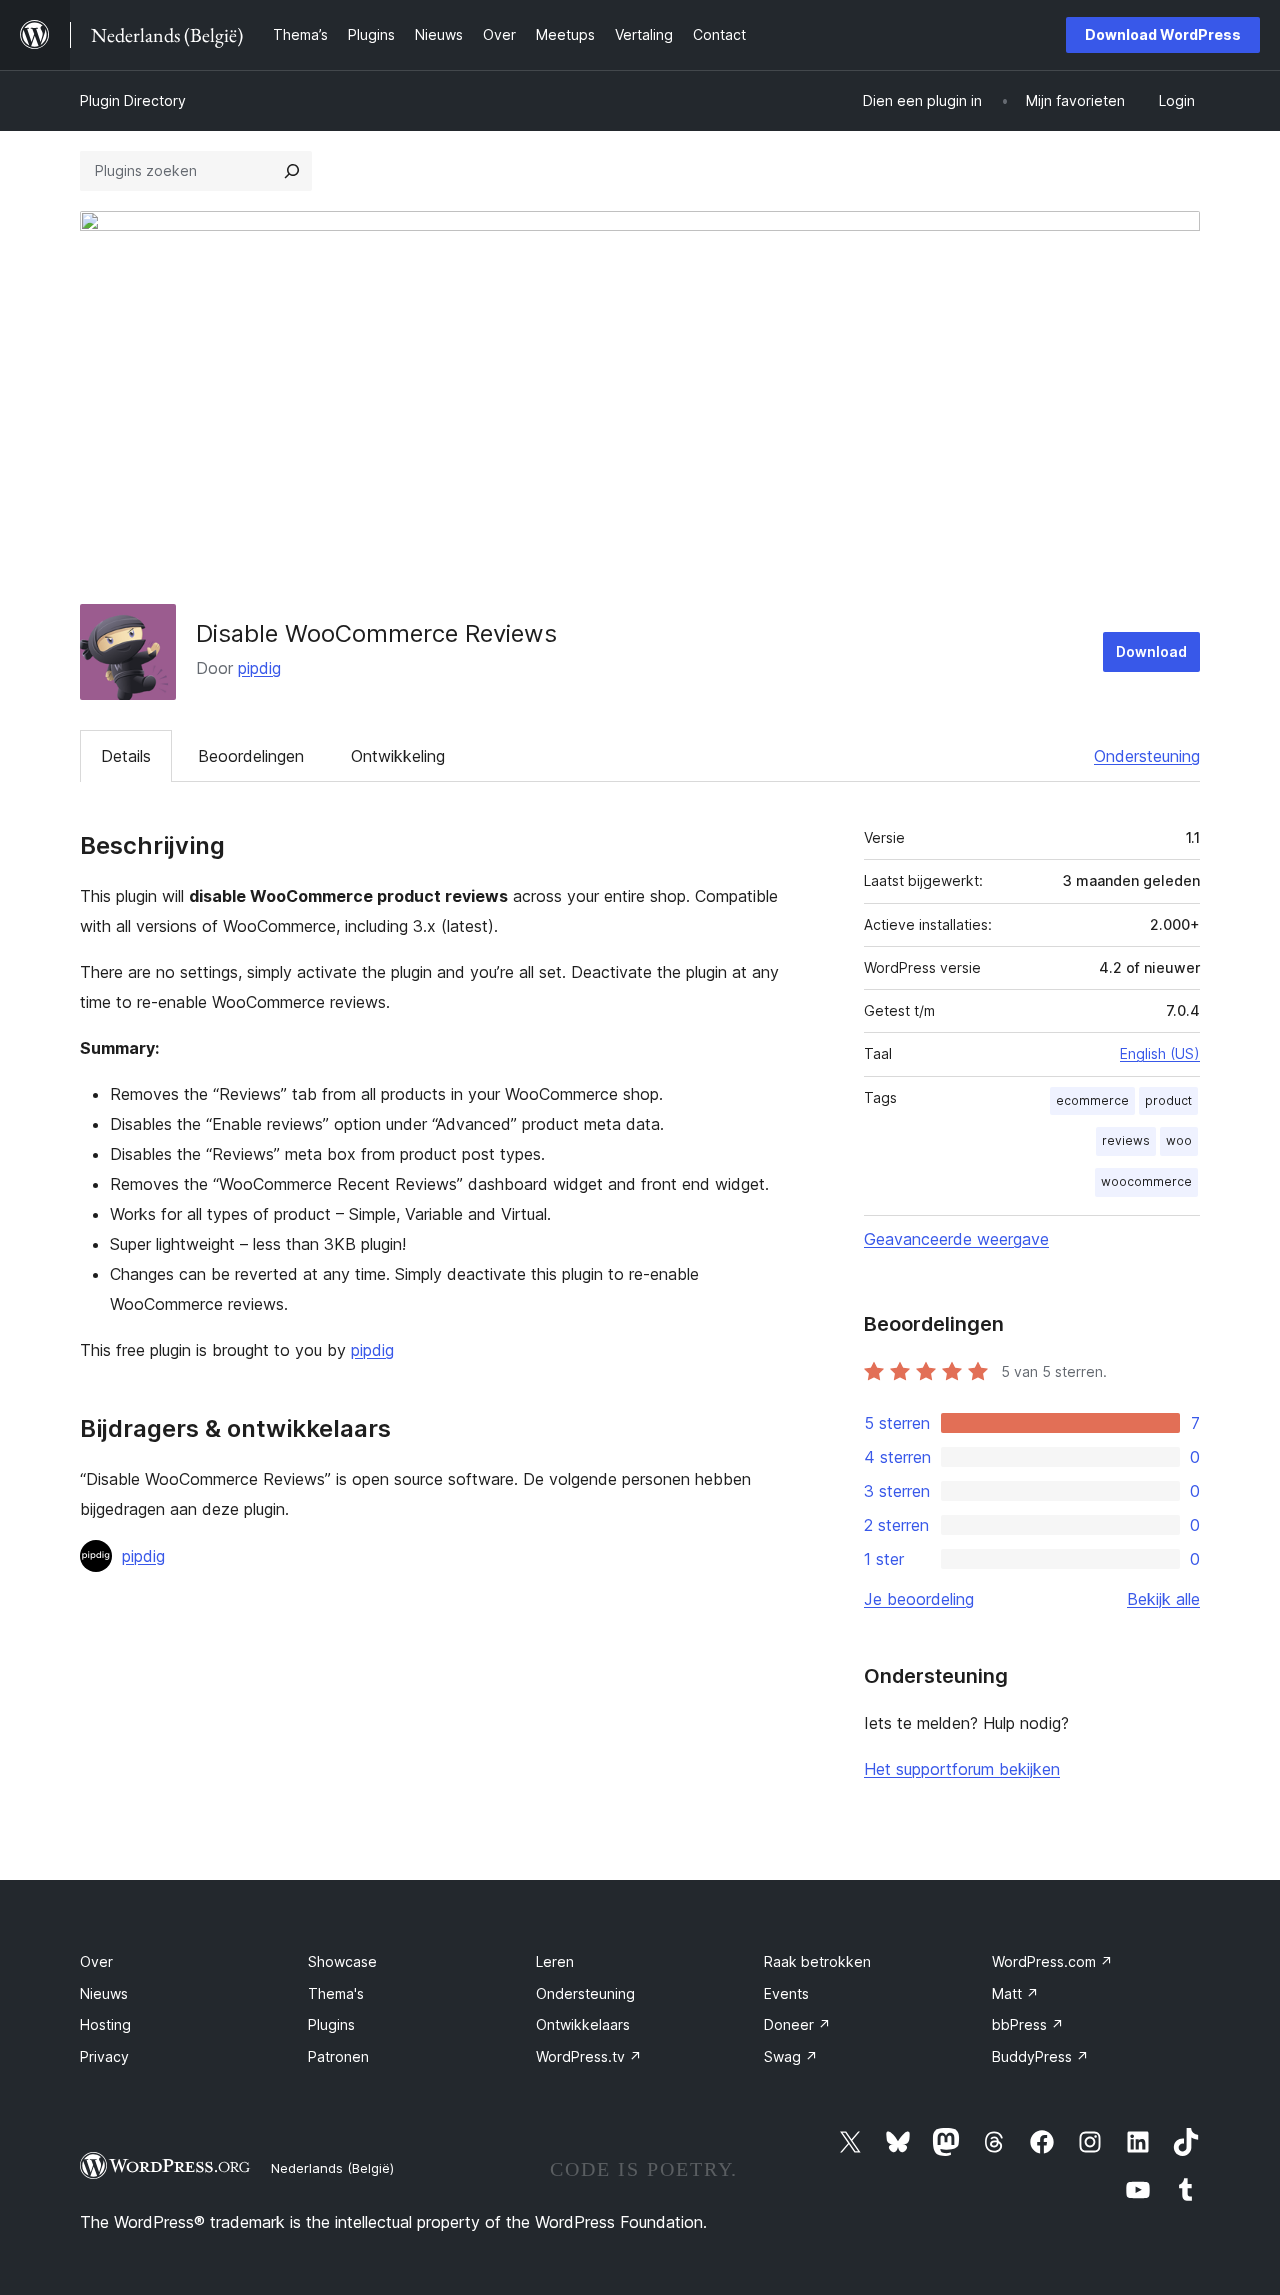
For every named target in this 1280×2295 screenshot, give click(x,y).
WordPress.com (1052, 1961)
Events (786, 1993)
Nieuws (104, 1993)
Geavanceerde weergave (956, 1239)
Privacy (104, 2056)
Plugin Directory (133, 100)
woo (1179, 1140)
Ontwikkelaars (583, 2024)
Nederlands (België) (332, 2168)
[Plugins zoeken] (292, 171)
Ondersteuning (1147, 756)
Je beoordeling (919, 1599)
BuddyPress (1040, 2056)
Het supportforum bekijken (962, 1769)
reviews (1126, 1140)
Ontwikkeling (398, 756)
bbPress (1028, 2024)
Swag (791, 2056)
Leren (555, 1961)
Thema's (336, 1993)
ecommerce (1092, 1100)
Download (1151, 651)
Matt (1015, 1993)
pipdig (259, 668)
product (1168, 1100)
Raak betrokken (817, 1961)
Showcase (342, 1961)
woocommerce (1146, 1181)
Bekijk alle (1163, 1599)
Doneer (797, 2024)
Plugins (331, 2024)
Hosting (105, 2024)
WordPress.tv (589, 2056)
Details (126, 756)
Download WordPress (1163, 34)
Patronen (338, 2056)
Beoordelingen (251, 756)
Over (96, 1961)
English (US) (1160, 1053)
